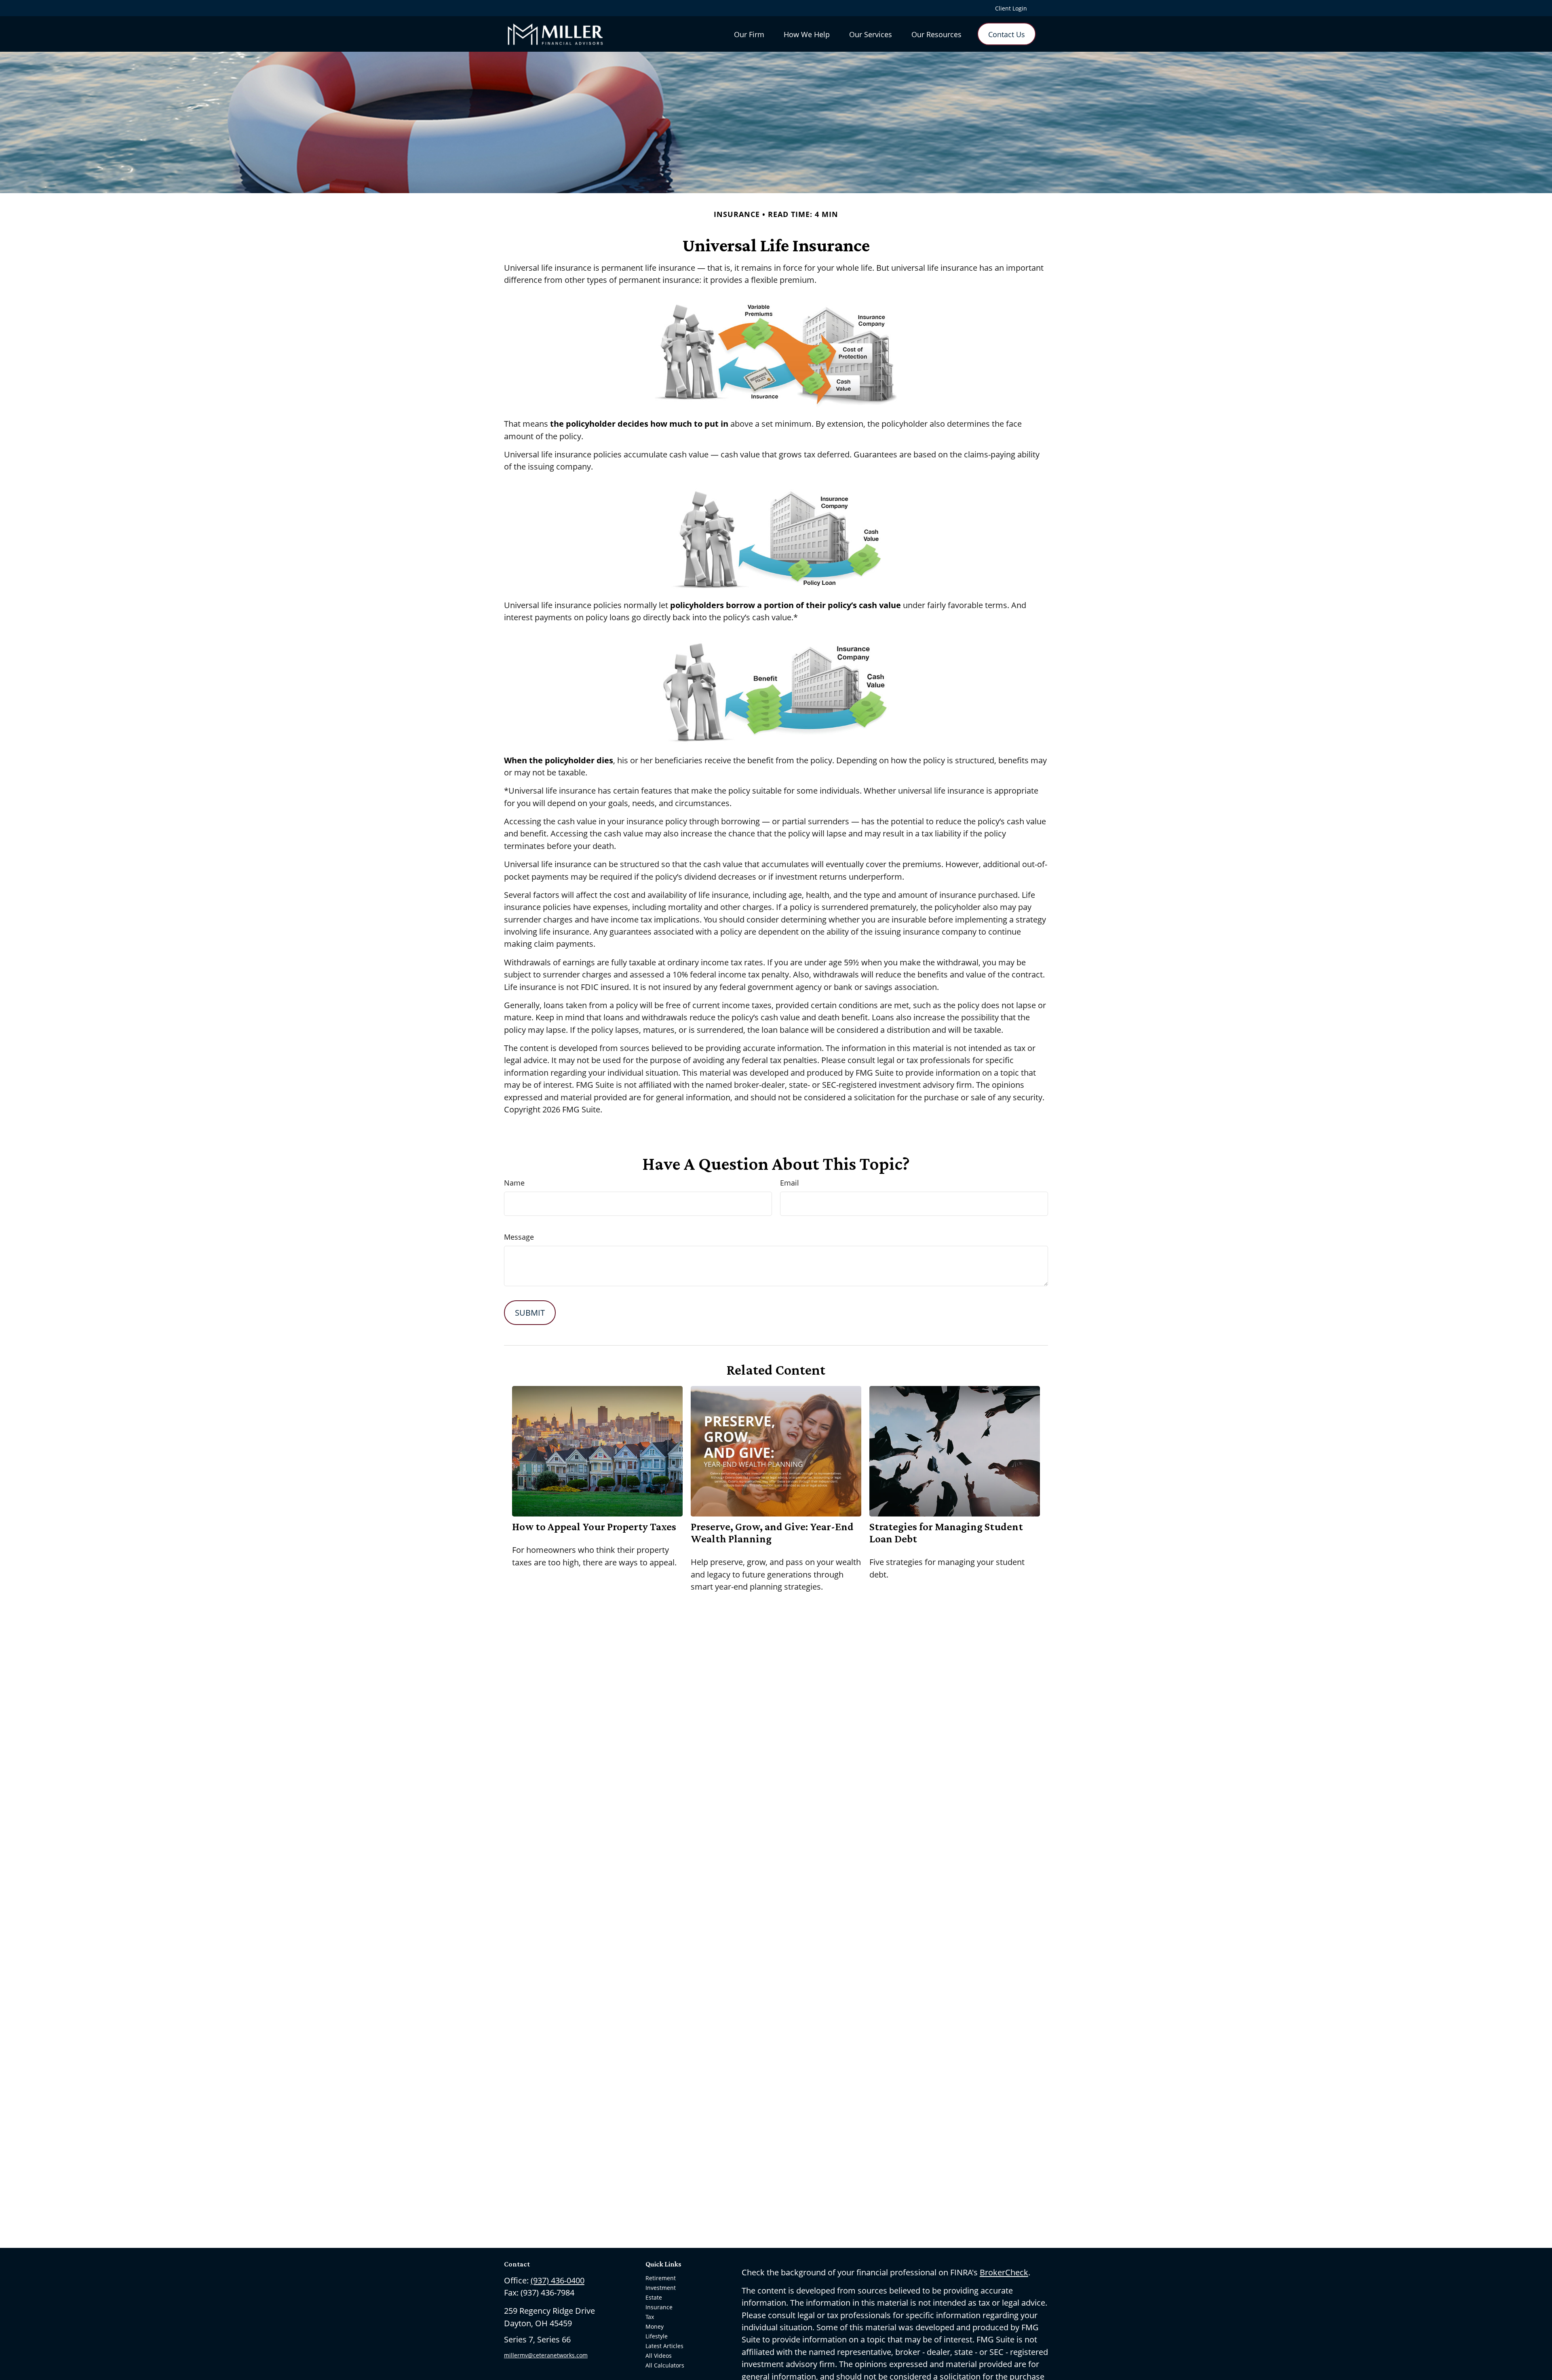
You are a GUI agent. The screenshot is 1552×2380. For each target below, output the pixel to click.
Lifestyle (657, 2336)
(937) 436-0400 (558, 2280)
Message (519, 1237)
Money (655, 2326)
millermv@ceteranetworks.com (546, 2355)
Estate (654, 2297)
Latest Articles (664, 2346)
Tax (650, 2317)
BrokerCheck (1004, 2272)
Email (790, 1183)
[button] (749, 34)
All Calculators (665, 2365)
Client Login (1011, 8)
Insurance (659, 2307)
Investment (661, 2288)
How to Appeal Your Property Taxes (594, 1527)
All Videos (659, 2356)
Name (514, 1183)
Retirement (661, 2278)
